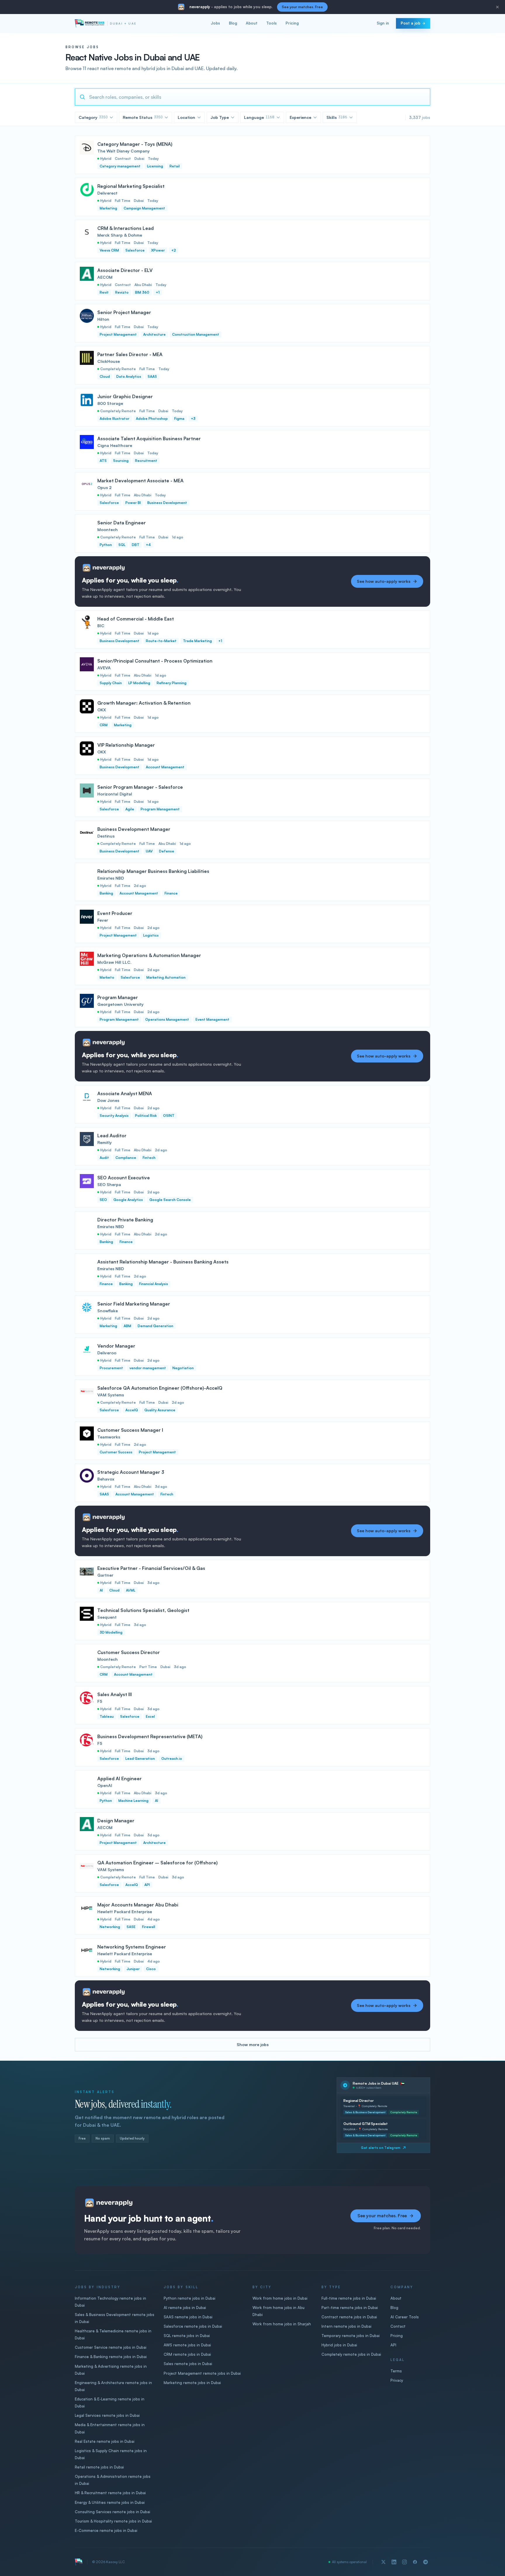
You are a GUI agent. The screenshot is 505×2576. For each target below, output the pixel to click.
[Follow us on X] (383, 2562)
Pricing (292, 23)
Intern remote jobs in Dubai (346, 2326)
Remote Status (143, 117)
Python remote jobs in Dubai (190, 2298)
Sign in (383, 23)
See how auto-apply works (384, 581)
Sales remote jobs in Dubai (188, 2364)
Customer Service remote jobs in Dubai (111, 2347)
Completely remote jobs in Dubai (351, 2354)
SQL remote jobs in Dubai (187, 2336)
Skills (337, 117)
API (393, 2345)
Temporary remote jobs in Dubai (351, 2336)
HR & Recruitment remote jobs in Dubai (110, 2493)
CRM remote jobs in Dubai (187, 2354)
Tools (271, 23)
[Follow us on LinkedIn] (394, 2562)
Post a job (410, 23)
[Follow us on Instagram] (404, 2562)
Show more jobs (253, 2044)
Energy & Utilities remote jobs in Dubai (110, 2502)
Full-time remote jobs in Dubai (349, 2298)
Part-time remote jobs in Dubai (350, 2308)
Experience (300, 117)
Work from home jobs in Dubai (280, 2298)
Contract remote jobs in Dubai (349, 2317)
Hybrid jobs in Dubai (339, 2345)
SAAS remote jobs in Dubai (188, 2317)
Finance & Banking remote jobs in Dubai (111, 2357)
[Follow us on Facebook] (415, 2562)
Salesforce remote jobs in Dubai (193, 2326)
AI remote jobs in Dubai (185, 2308)
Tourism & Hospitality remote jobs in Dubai (113, 2521)
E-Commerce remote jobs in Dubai (106, 2530)
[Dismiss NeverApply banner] (497, 7)
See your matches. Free (302, 7)
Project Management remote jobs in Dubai (202, 2373)
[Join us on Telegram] (426, 2562)
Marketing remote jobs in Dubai (192, 2383)
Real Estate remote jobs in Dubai (105, 2441)
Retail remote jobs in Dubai (99, 2467)
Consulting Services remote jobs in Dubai (113, 2512)
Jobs (215, 23)
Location (186, 117)
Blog (233, 23)
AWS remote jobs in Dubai (187, 2345)
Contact (398, 2326)
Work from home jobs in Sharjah (282, 2324)
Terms (396, 2371)
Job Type (220, 117)
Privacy (397, 2380)
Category (93, 117)
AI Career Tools (405, 2317)
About (252, 23)
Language (259, 117)
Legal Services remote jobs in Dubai (107, 2415)
